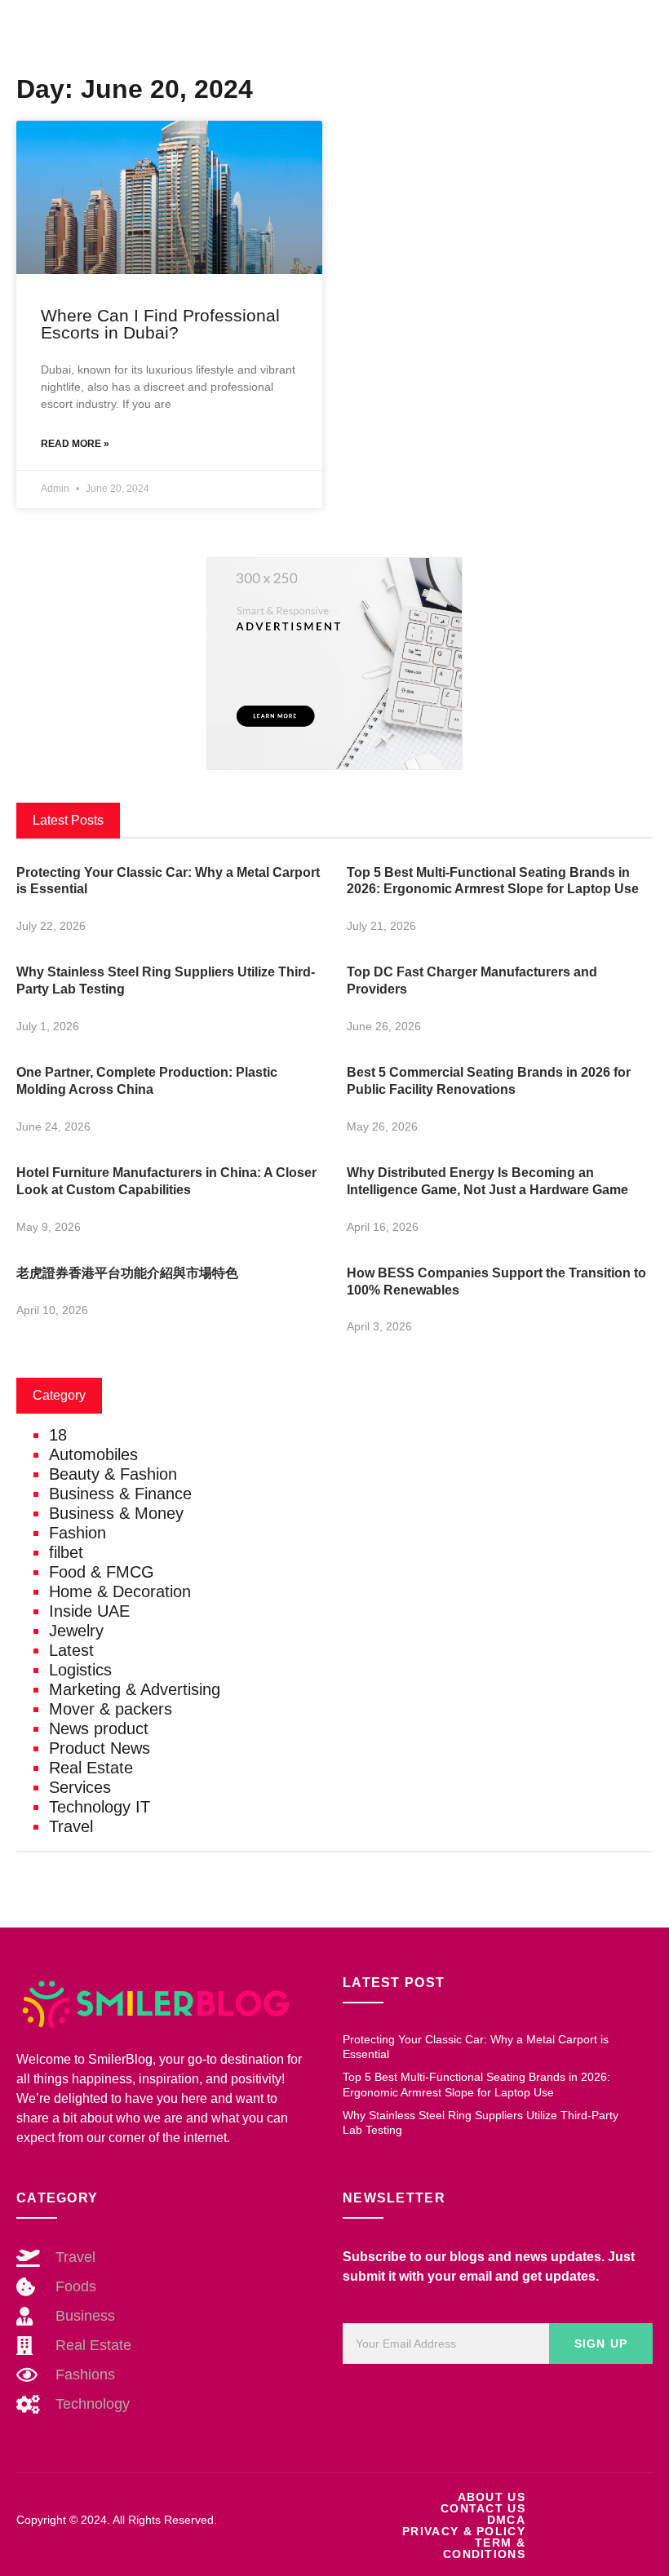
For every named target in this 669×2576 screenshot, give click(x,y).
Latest (71, 1650)
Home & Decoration (120, 1591)
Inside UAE (89, 1611)
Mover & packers (111, 1709)
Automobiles (93, 1454)
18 (58, 1435)
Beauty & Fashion (113, 1474)
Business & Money (116, 1513)
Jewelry (76, 1631)
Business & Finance (120, 1494)
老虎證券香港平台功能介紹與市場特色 (127, 1273)
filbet (66, 1552)
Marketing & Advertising (135, 1689)
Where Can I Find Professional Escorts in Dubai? (160, 324)
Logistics (80, 1670)
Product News (100, 1748)
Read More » (75, 444)
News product (99, 1728)
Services (80, 1787)
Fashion (78, 1533)
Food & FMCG (102, 1572)
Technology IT (100, 1807)
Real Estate (91, 1768)
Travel (71, 1826)
